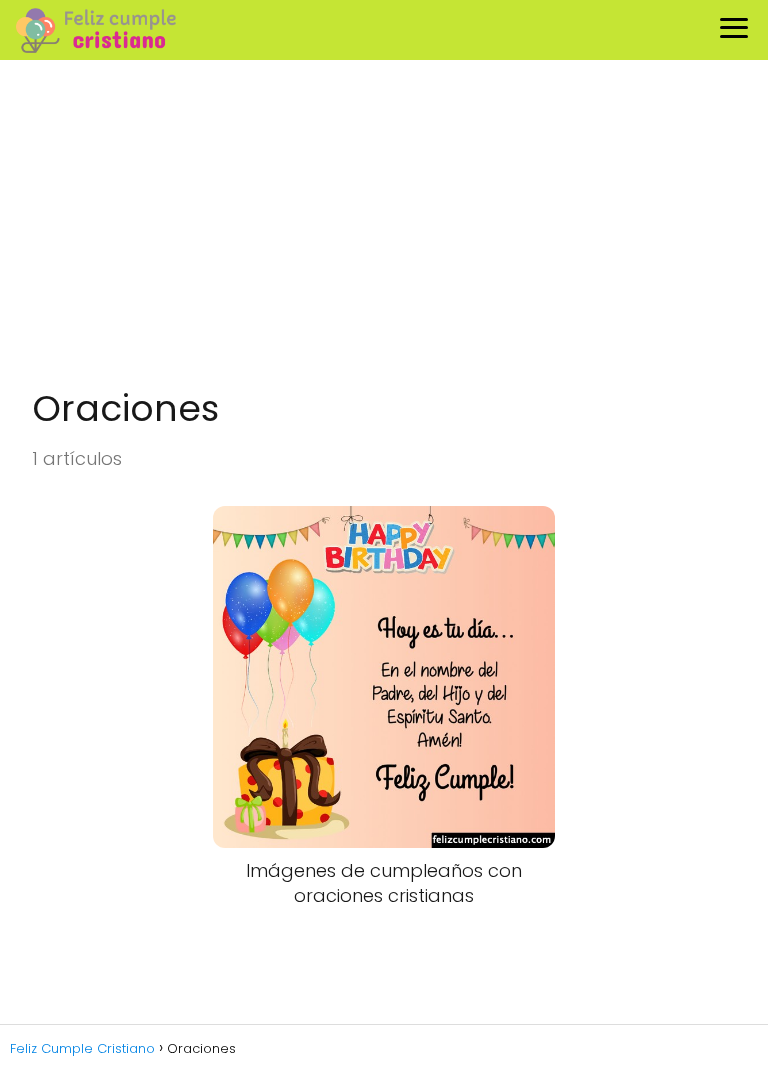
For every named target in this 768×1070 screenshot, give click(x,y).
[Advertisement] (384, 226)
